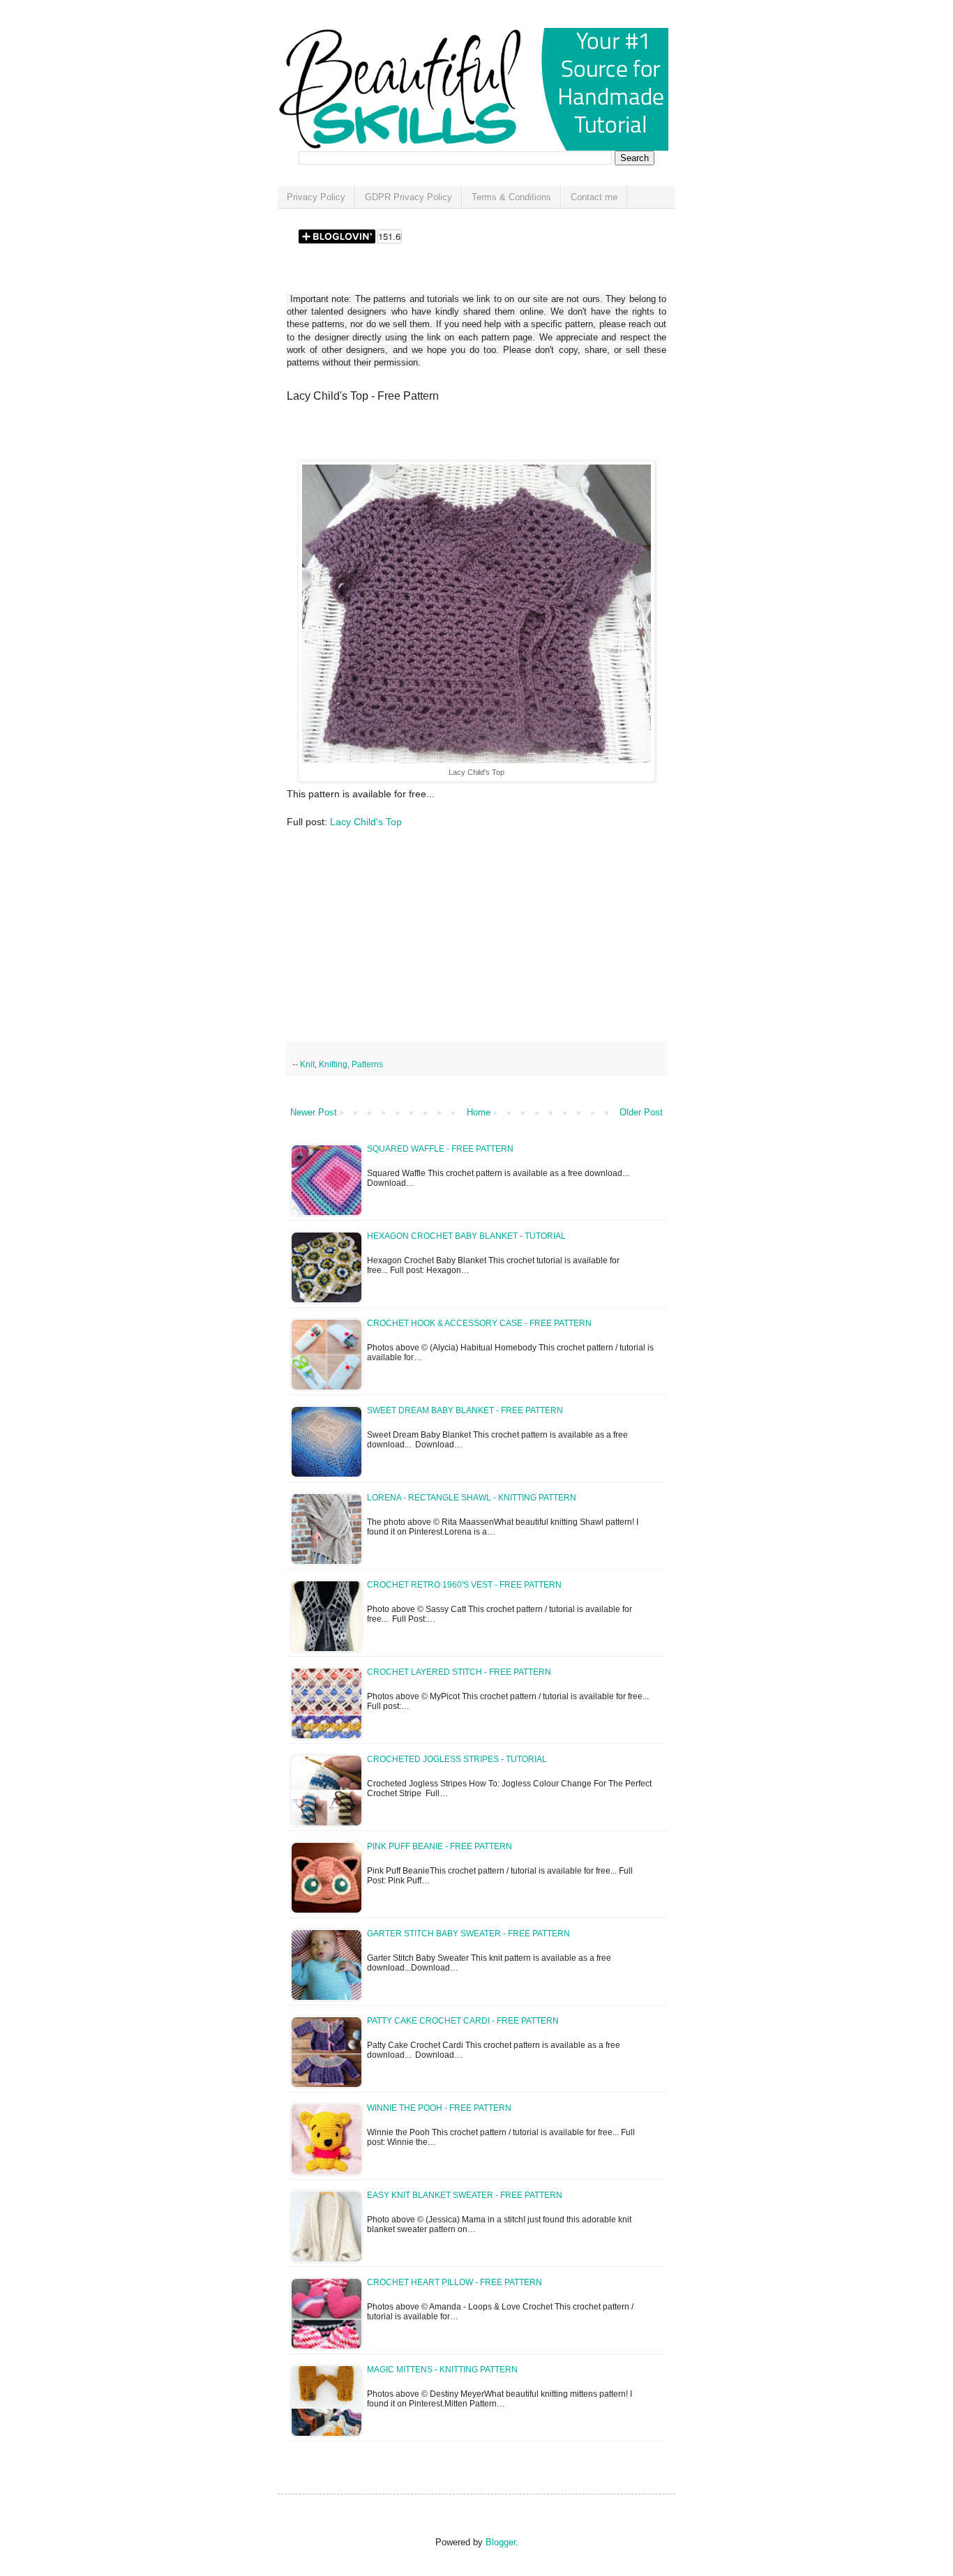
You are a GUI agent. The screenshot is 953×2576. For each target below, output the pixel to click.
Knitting (333, 1064)
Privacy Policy (316, 197)
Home (479, 1112)
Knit (307, 1064)
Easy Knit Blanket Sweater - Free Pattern (465, 2195)
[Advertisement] (450, 436)
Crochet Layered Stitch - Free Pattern (459, 1672)
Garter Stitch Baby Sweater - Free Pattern (468, 1934)
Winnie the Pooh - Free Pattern (439, 2108)
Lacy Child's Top (366, 822)
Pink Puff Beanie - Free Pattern (440, 1846)
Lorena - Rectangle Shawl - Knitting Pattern (472, 1498)
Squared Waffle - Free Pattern (440, 1149)
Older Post (641, 1112)
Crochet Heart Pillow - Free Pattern (455, 2282)
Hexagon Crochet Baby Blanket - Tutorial (466, 1236)
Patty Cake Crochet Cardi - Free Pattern (463, 2021)
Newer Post (314, 1112)
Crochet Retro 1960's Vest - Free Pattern (464, 1585)
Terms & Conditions (511, 197)
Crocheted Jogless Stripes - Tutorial (457, 1759)
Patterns (367, 1064)
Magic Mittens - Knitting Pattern (442, 2370)
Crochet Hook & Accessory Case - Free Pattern (479, 1323)
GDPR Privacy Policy (408, 197)
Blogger (501, 2542)
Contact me (594, 197)
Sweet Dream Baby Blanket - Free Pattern (465, 1410)
